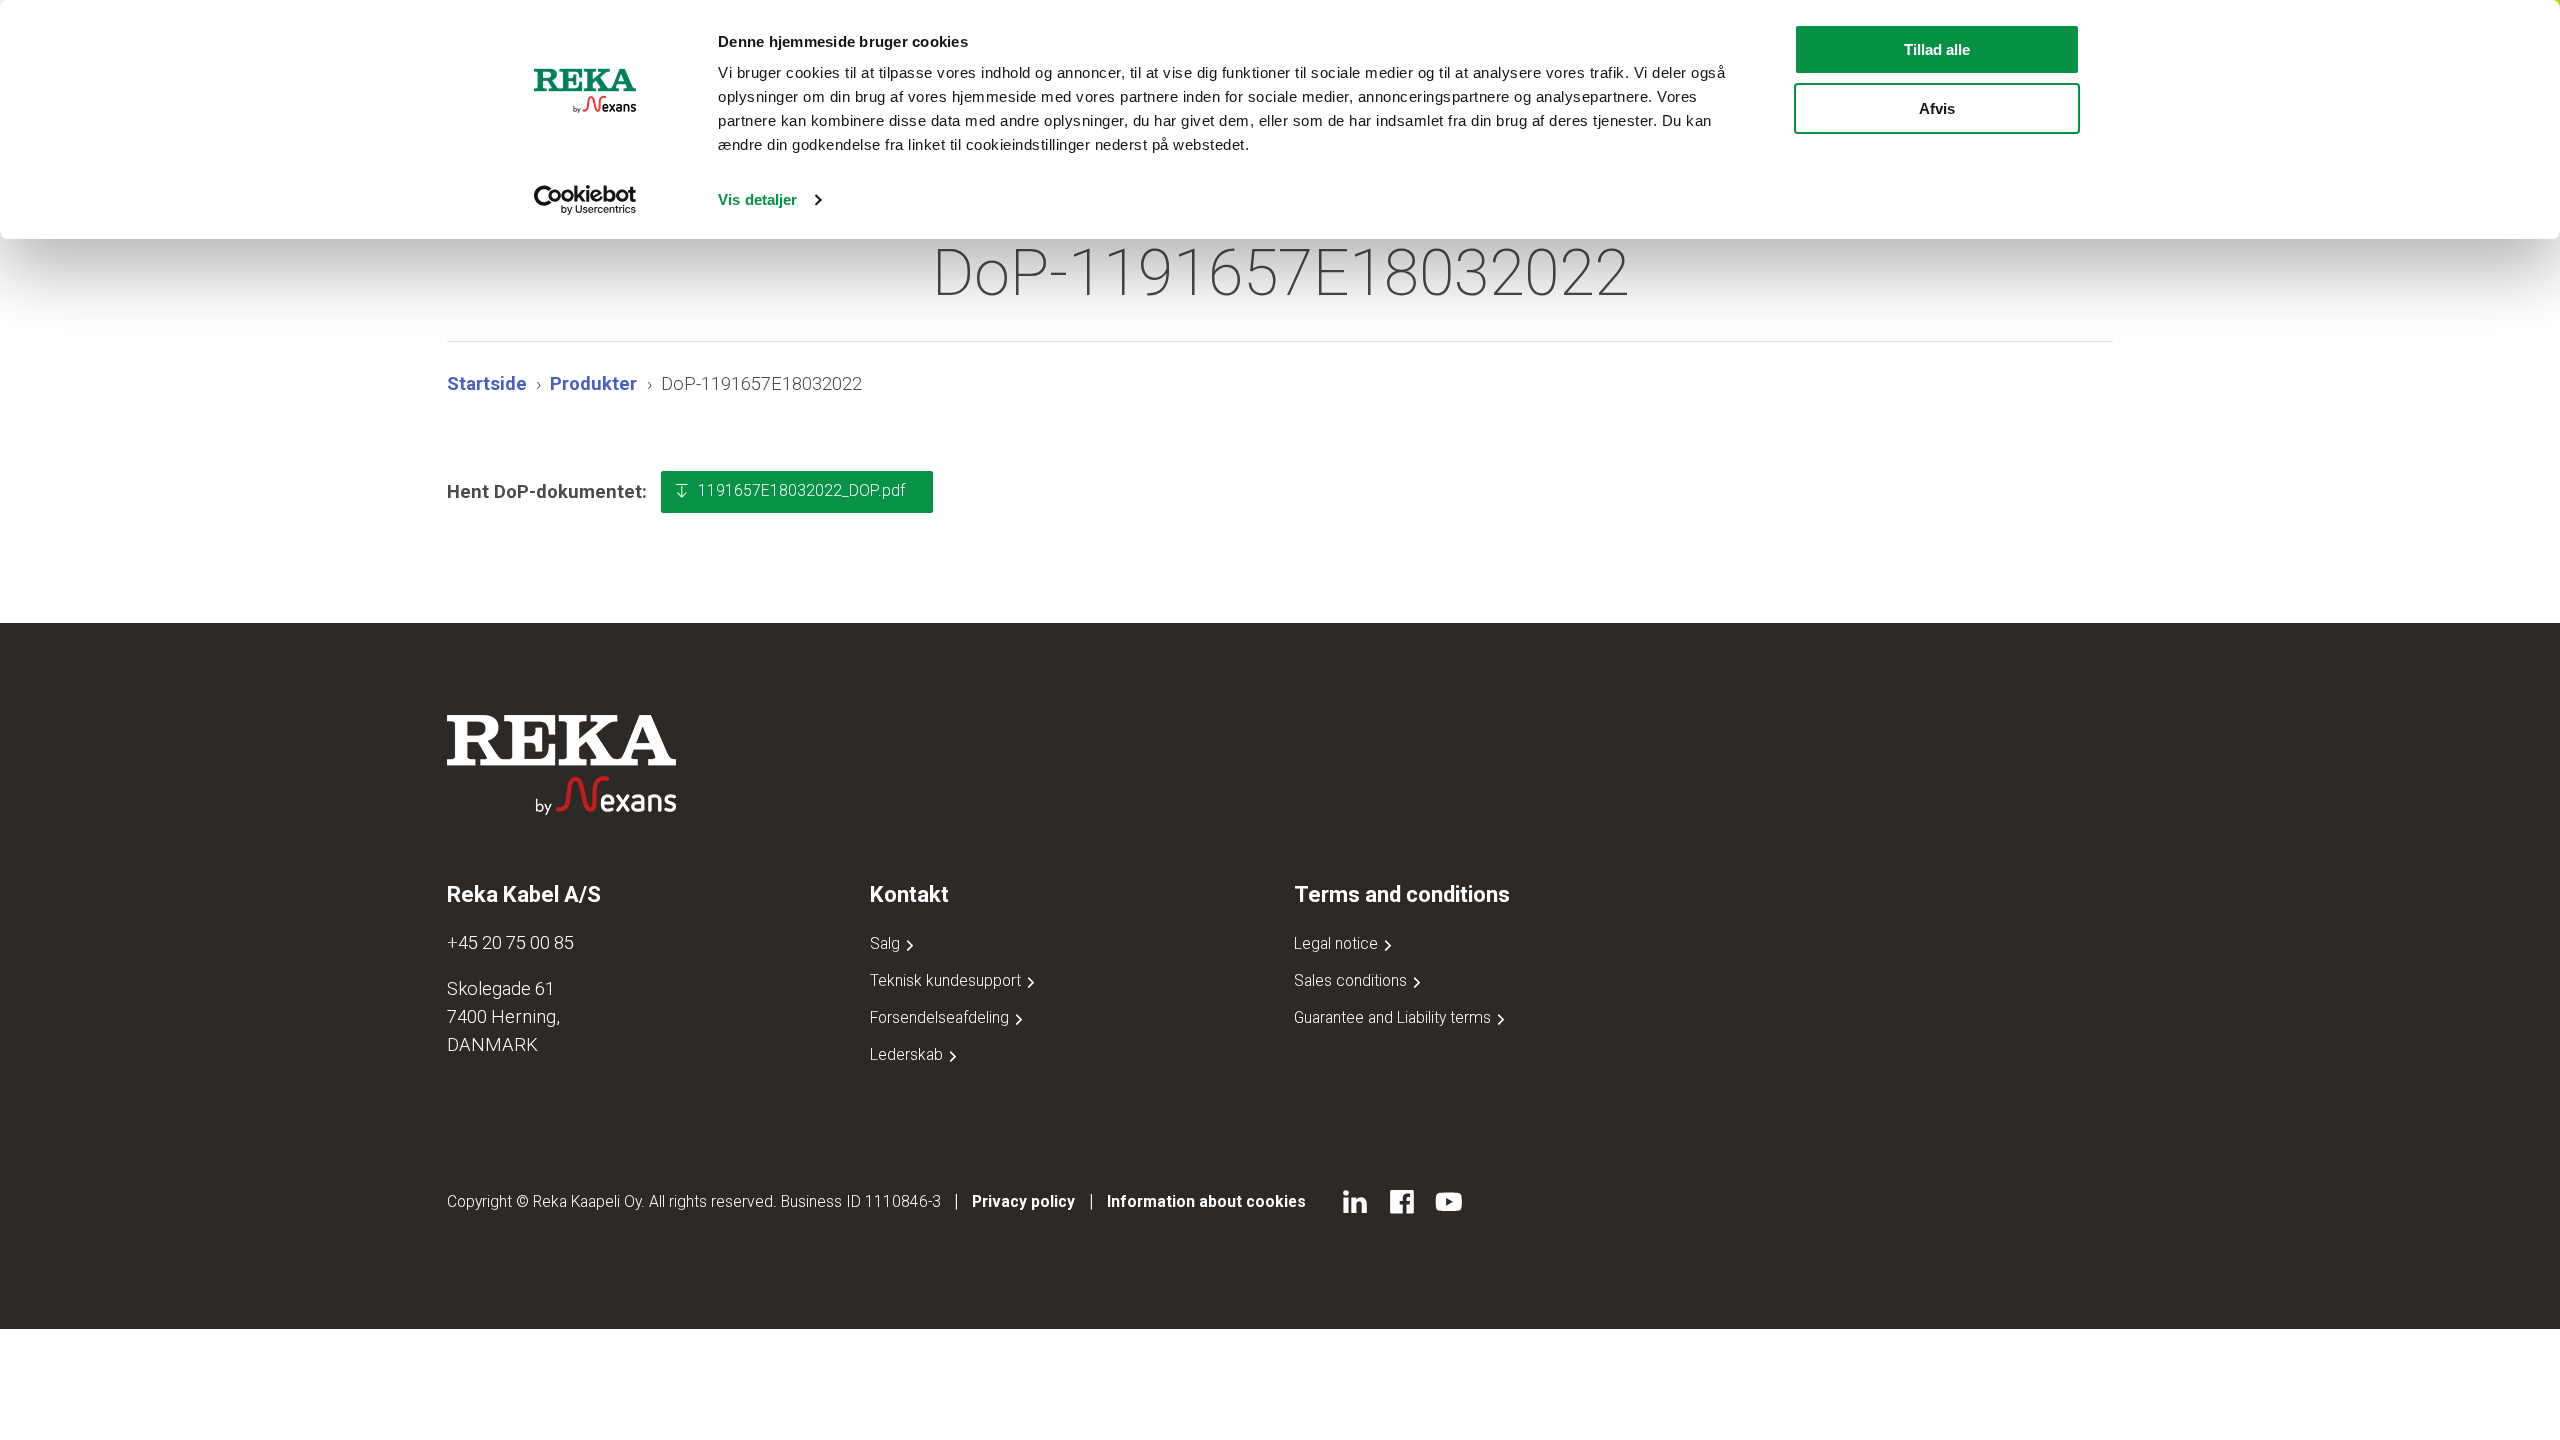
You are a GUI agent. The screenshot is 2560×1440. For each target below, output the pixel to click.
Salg (887, 943)
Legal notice (1338, 943)
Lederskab (908, 1054)
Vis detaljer (757, 199)
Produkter (593, 383)
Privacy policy (1023, 1201)
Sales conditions (1352, 980)
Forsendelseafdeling (941, 1017)
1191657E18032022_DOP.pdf (801, 490)
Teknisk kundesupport (947, 980)
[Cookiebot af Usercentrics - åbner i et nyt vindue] (585, 200)
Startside (487, 383)
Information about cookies (1206, 1201)
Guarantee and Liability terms (1394, 1017)
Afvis (1937, 108)
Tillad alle (1937, 49)
